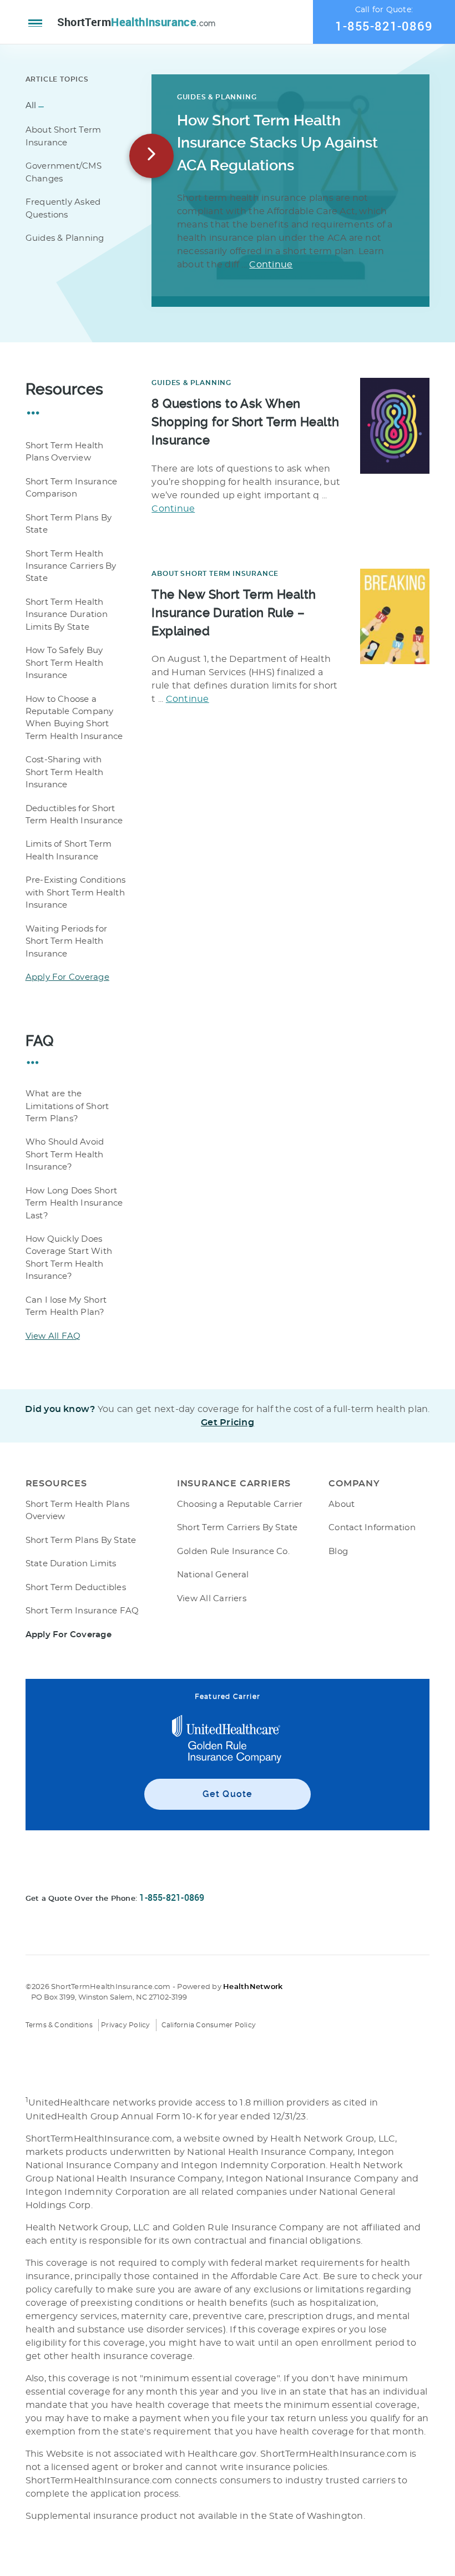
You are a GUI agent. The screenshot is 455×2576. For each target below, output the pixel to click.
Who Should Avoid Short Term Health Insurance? (65, 1155)
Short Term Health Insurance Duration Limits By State (67, 615)
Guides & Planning (217, 97)
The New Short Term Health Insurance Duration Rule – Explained (234, 613)
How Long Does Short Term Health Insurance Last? (74, 1203)
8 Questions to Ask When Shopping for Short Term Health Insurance (245, 422)
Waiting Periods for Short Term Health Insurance (67, 942)
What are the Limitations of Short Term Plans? (67, 1106)
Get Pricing (228, 1423)
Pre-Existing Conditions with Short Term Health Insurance (76, 893)
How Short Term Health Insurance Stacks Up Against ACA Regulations (277, 143)
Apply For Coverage (67, 977)
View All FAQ (53, 1336)
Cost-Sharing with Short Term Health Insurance (65, 772)
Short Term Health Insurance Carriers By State (71, 566)
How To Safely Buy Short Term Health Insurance (65, 663)
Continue (271, 265)
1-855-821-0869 (384, 26)
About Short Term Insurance (215, 574)
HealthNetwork (253, 1987)
